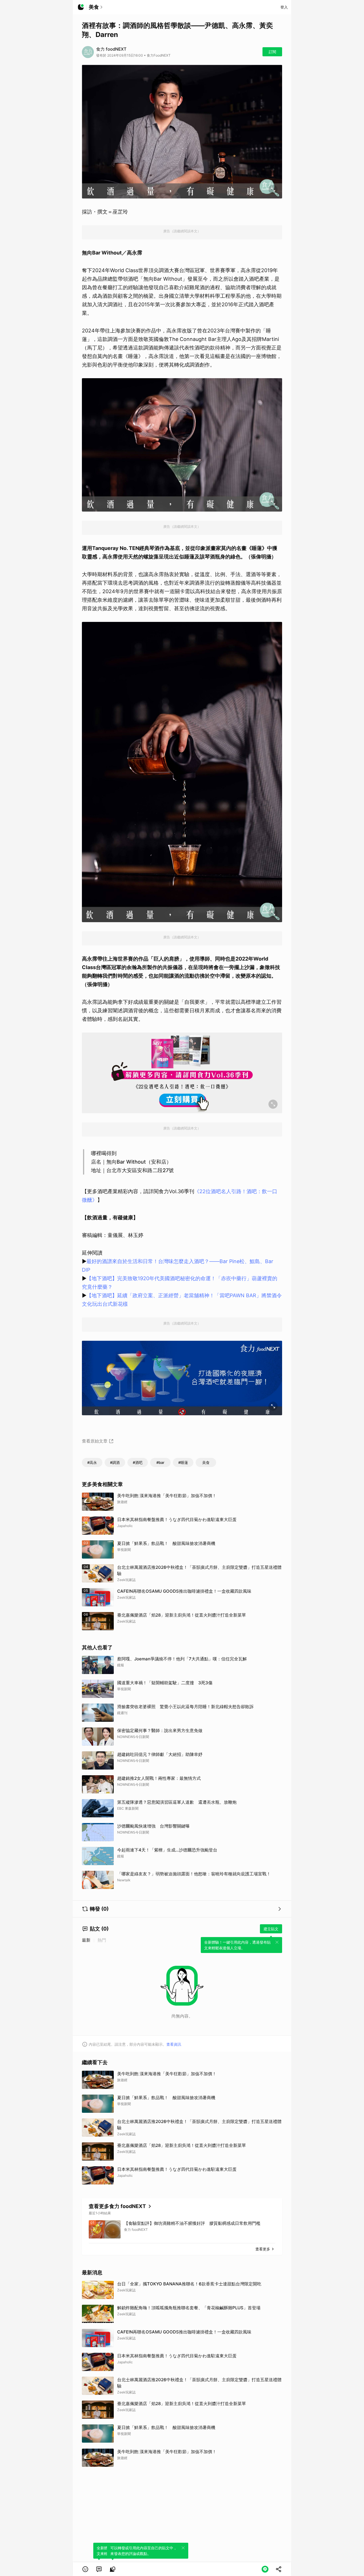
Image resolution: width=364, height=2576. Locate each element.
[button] (85, 2569)
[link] (99, 2569)
